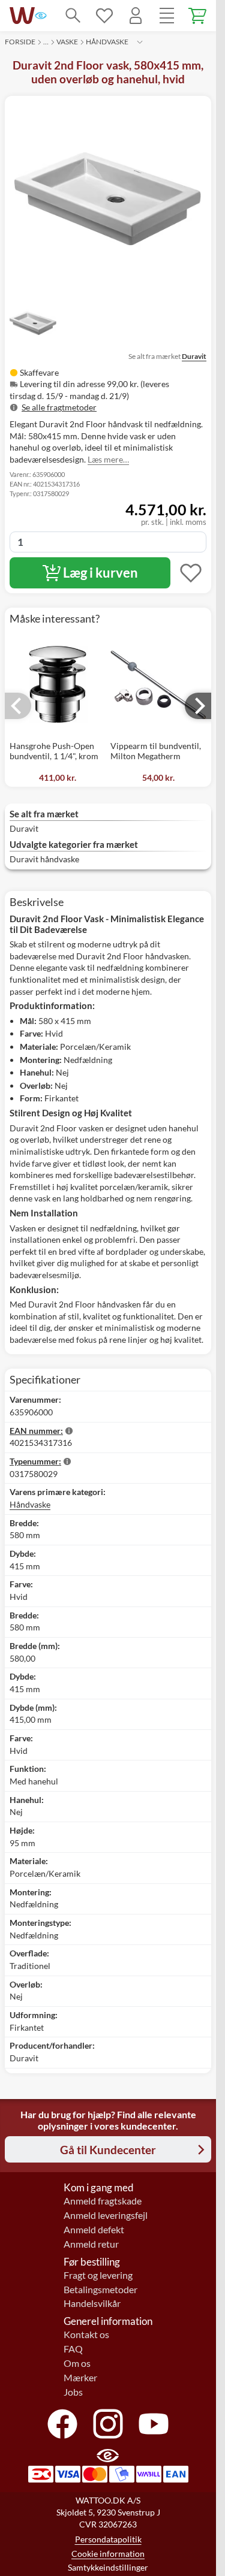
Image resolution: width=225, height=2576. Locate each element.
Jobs (73, 2392)
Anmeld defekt (94, 2230)
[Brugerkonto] (136, 16)
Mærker (80, 2378)
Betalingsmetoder (100, 2290)
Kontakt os (86, 2335)
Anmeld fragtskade (103, 2201)
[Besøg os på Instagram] (108, 2424)
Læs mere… (108, 459)
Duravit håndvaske (44, 859)
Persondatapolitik (108, 2539)
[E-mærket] (41, 16)
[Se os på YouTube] (154, 2424)
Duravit (194, 356)
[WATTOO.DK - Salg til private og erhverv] (22, 16)
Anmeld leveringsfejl (106, 2215)
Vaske (67, 42)
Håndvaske (107, 42)
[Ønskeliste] (104, 16)
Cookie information (108, 2554)
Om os (77, 2363)
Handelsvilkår (92, 2303)
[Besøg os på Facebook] (62, 2424)
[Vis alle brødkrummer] (140, 42)
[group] (108, 390)
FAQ (73, 2349)
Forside (20, 42)
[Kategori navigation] (167, 16)
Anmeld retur (91, 2244)
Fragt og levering (98, 2275)
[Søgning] (73, 16)
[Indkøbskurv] (198, 16)
